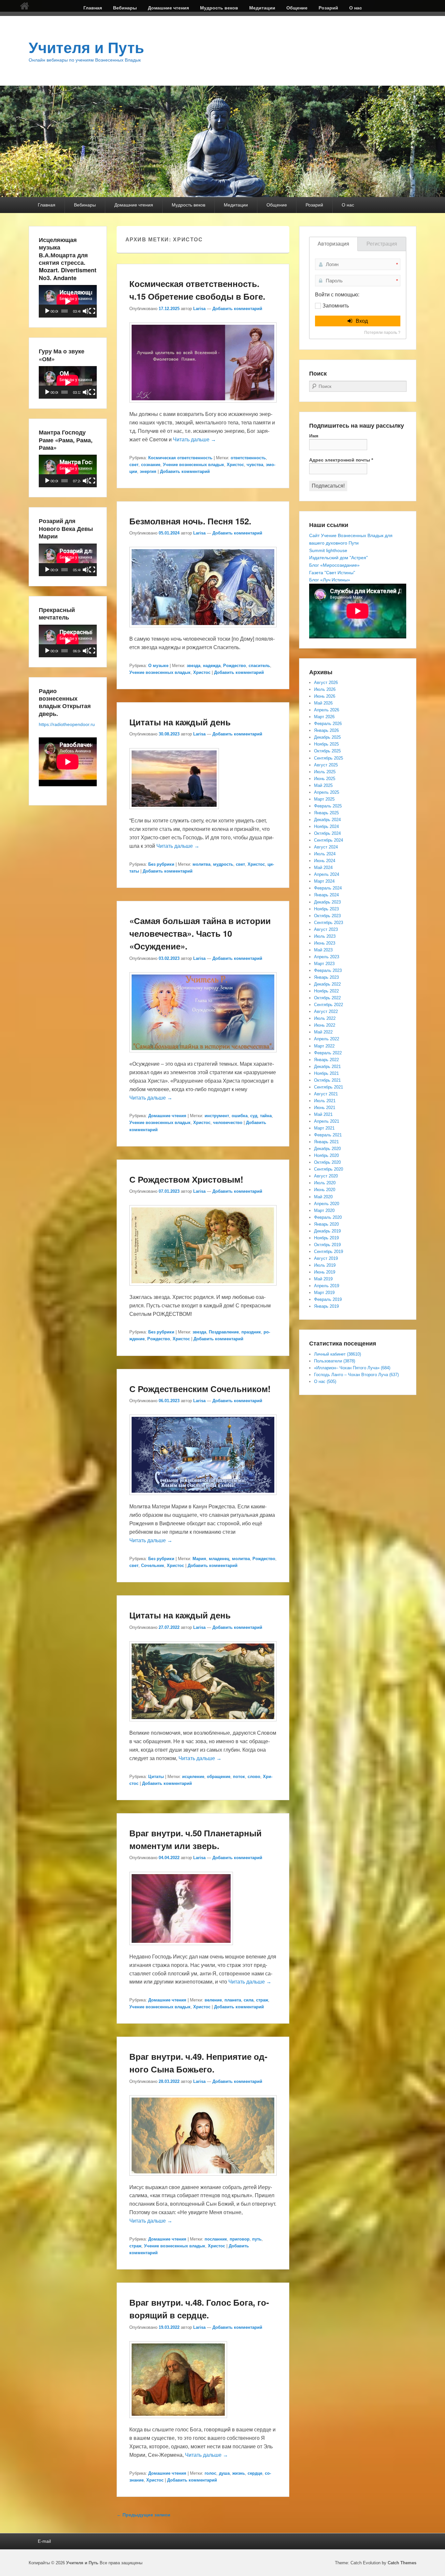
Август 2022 (326, 1011)
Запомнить (336, 306)
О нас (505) (325, 1381)
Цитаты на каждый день (180, 722)
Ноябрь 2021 (326, 1073)
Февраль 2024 (328, 888)
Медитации (262, 8)
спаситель (259, 666)
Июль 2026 (325, 689)
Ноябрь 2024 (326, 826)
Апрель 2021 (327, 1121)
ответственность (248, 458)
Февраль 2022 (328, 1053)
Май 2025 (323, 785)
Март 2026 (324, 717)
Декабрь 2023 (327, 902)
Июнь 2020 (325, 1190)
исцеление (193, 1777)
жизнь (239, 2473)
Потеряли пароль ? (382, 333)
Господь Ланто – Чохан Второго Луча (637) (356, 1375)
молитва (201, 864)
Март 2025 (324, 799)
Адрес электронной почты (341, 460)
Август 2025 (326, 765)
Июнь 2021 (325, 1108)
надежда (212, 666)
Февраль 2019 (328, 1299)
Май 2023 (323, 950)
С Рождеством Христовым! (186, 1179)
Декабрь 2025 (327, 737)
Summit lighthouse (328, 550)
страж (262, 2000)
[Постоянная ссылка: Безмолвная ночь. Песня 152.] (203, 630)
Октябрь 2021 (327, 1080)
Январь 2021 (326, 1142)
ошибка (240, 1116)
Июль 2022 (325, 1018)
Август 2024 (326, 847)
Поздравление (224, 1332)
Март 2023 (324, 964)
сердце (255, 2473)
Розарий (328, 8)
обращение (219, 1777)
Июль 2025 (325, 772)
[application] (68, 301)
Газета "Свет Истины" (332, 573)
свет (134, 465)
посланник (216, 2239)
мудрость (223, 864)
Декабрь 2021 (327, 1067)
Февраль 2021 (328, 1135)
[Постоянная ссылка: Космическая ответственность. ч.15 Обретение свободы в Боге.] (203, 406)
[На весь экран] (92, 311)
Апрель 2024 (327, 874)
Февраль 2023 (328, 970)
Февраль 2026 (328, 724)
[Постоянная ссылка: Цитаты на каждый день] (174, 812)
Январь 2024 (326, 895)
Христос (235, 465)
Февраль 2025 (328, 806)
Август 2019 (326, 1258)
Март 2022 (324, 1046)
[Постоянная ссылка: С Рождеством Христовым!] (203, 1289)
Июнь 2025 (325, 779)
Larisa (199, 309)
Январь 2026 (326, 730)
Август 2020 (326, 1176)
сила (249, 2000)
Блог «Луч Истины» (330, 580)
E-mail (44, 2541)
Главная (93, 8)
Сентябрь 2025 (329, 758)
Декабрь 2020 (327, 1149)
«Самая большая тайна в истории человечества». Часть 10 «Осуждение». (200, 933)
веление (213, 2000)
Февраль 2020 (328, 1217)
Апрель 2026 (327, 710)
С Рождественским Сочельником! (200, 1389)
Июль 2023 (325, 936)
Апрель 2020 (327, 1204)
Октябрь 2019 (327, 1245)
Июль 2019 (325, 1265)
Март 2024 (324, 881)
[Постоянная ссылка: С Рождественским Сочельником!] (203, 1498)
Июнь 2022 (325, 1025)
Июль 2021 (325, 1101)
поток (239, 1777)
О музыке (158, 666)
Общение (297, 8)
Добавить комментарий (237, 309)
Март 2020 (324, 1210)
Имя (314, 436)
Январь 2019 (326, 1306)
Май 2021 (323, 1114)
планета (233, 2000)
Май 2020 (323, 1197)
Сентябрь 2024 (329, 840)
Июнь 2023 (325, 943)
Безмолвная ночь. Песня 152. (190, 521)
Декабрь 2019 (327, 1231)
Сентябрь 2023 (329, 923)
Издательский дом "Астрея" (338, 558)
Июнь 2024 (325, 861)
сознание (151, 465)
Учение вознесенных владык (194, 465)
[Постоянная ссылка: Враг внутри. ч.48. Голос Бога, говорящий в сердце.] (178, 2421)
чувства (255, 465)
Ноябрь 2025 (326, 744)
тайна (266, 1116)
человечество (228, 1123)
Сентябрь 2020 (329, 1169)
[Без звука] (86, 311)
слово (254, 1777)
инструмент (217, 1116)
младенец (219, 1559)
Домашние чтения (168, 8)
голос (210, 2473)
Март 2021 (324, 1128)
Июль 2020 (325, 1183)
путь (257, 2239)
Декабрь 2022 (327, 984)
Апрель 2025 (327, 792)
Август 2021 (326, 1094)
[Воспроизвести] (47, 311)
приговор (240, 2239)
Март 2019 (324, 1293)
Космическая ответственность (180, 458)
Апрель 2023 (327, 957)
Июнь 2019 (325, 1272)
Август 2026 (326, 683)
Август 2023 (326, 929)
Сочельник (153, 1566)
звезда (194, 666)
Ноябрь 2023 (326, 909)
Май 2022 (323, 1032)
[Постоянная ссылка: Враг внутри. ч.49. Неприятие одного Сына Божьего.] (203, 2179)
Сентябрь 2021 (329, 1087)
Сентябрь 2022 (329, 1005)
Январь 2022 (326, 1060)
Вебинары (125, 8)
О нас (356, 8)
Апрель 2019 (327, 1286)
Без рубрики (161, 864)
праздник (251, 1332)
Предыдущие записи (144, 2515)
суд (254, 1116)
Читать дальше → (194, 440)
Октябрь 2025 (327, 751)
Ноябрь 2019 (326, 1238)
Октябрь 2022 (327, 998)
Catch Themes (402, 2563)
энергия (148, 471)
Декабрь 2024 (327, 820)
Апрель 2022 (327, 1039)
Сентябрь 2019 (329, 1252)
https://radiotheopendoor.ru (67, 724)
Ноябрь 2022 (326, 991)
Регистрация (382, 244)
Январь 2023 (326, 977)
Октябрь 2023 (327, 916)
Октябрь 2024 (327, 833)
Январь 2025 (326, 813)
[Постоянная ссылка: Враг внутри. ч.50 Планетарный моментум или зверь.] (181, 1948)
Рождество (235, 666)
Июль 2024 (325, 854)
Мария (199, 1559)
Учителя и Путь (86, 48)
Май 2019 (323, 1279)
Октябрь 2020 (327, 1162)
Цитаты (156, 1777)
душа (224, 2473)
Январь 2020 (326, 1224)
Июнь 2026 (325, 696)
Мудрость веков (219, 8)
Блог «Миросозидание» (334, 565)
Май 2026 (323, 703)
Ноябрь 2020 (326, 1155)
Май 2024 (323, 868)
